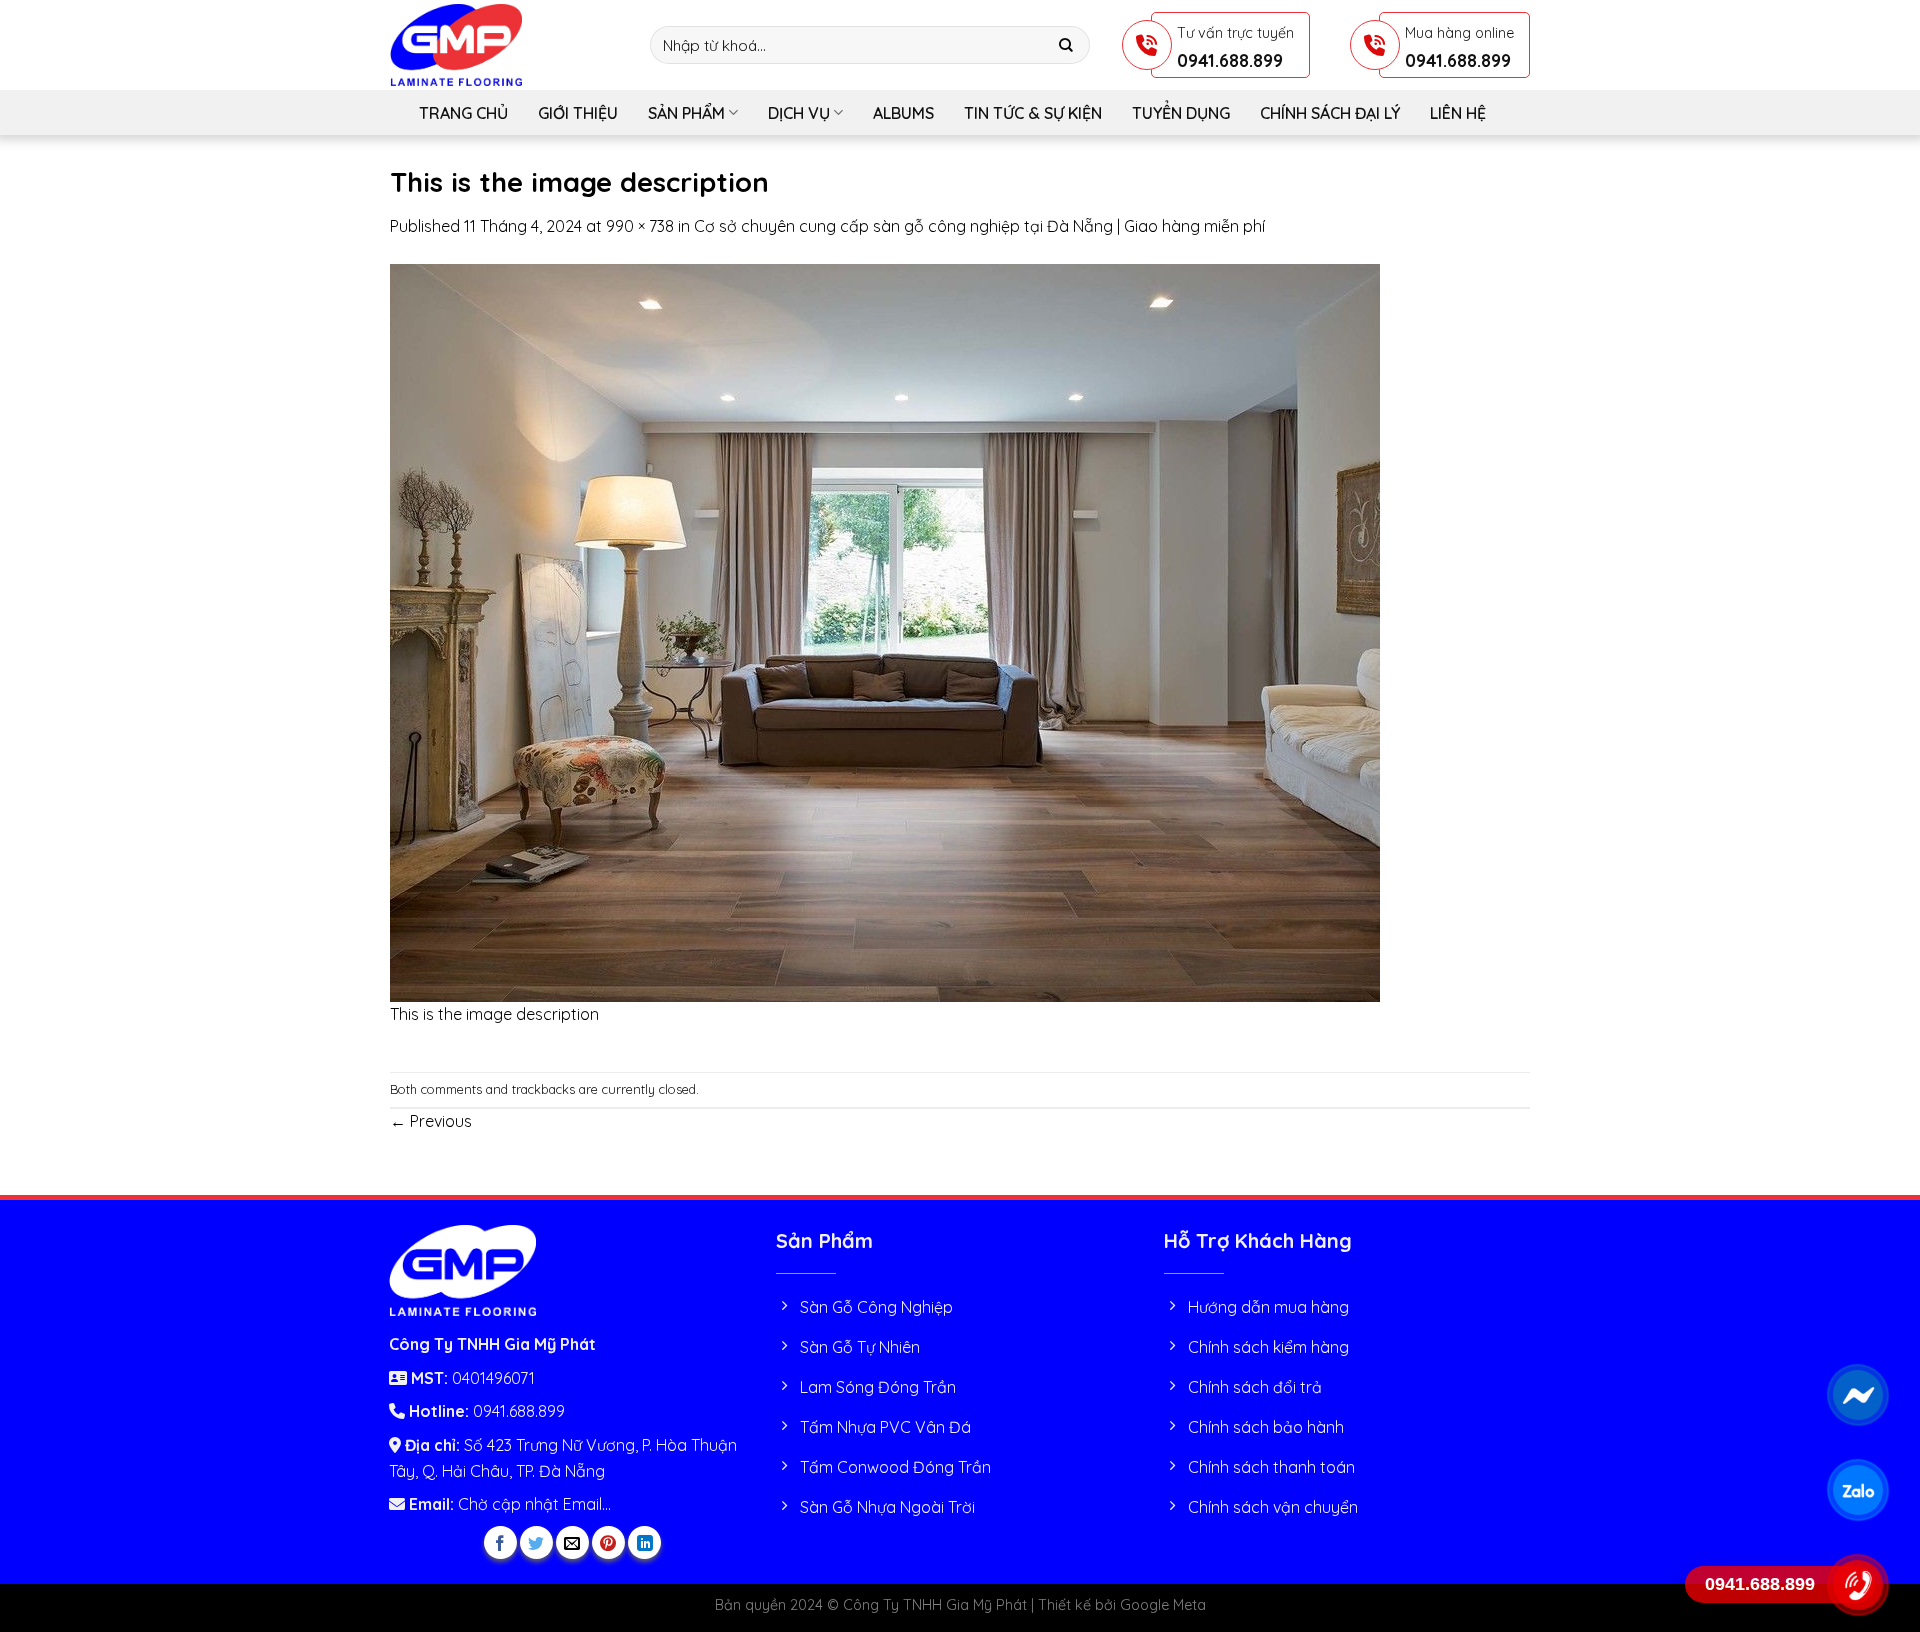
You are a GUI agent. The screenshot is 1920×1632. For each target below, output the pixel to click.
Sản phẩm (686, 113)
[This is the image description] (885, 631)
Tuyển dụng (1181, 113)
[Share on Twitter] (536, 1542)
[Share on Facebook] (500, 1542)
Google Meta (1163, 1605)
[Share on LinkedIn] (644, 1542)
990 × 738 (640, 226)
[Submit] (1066, 45)
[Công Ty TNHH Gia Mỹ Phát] (505, 45)
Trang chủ (463, 113)
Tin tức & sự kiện (1033, 113)
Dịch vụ (799, 113)
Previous (431, 1121)
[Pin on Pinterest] (608, 1542)
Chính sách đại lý (1330, 113)
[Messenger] (1857, 1395)
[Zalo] (1857, 1490)
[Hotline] (1857, 1585)
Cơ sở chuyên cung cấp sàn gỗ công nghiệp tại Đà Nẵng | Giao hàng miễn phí (979, 226)
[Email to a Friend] (572, 1542)
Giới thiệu (578, 113)
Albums (903, 113)
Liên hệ (1458, 113)
